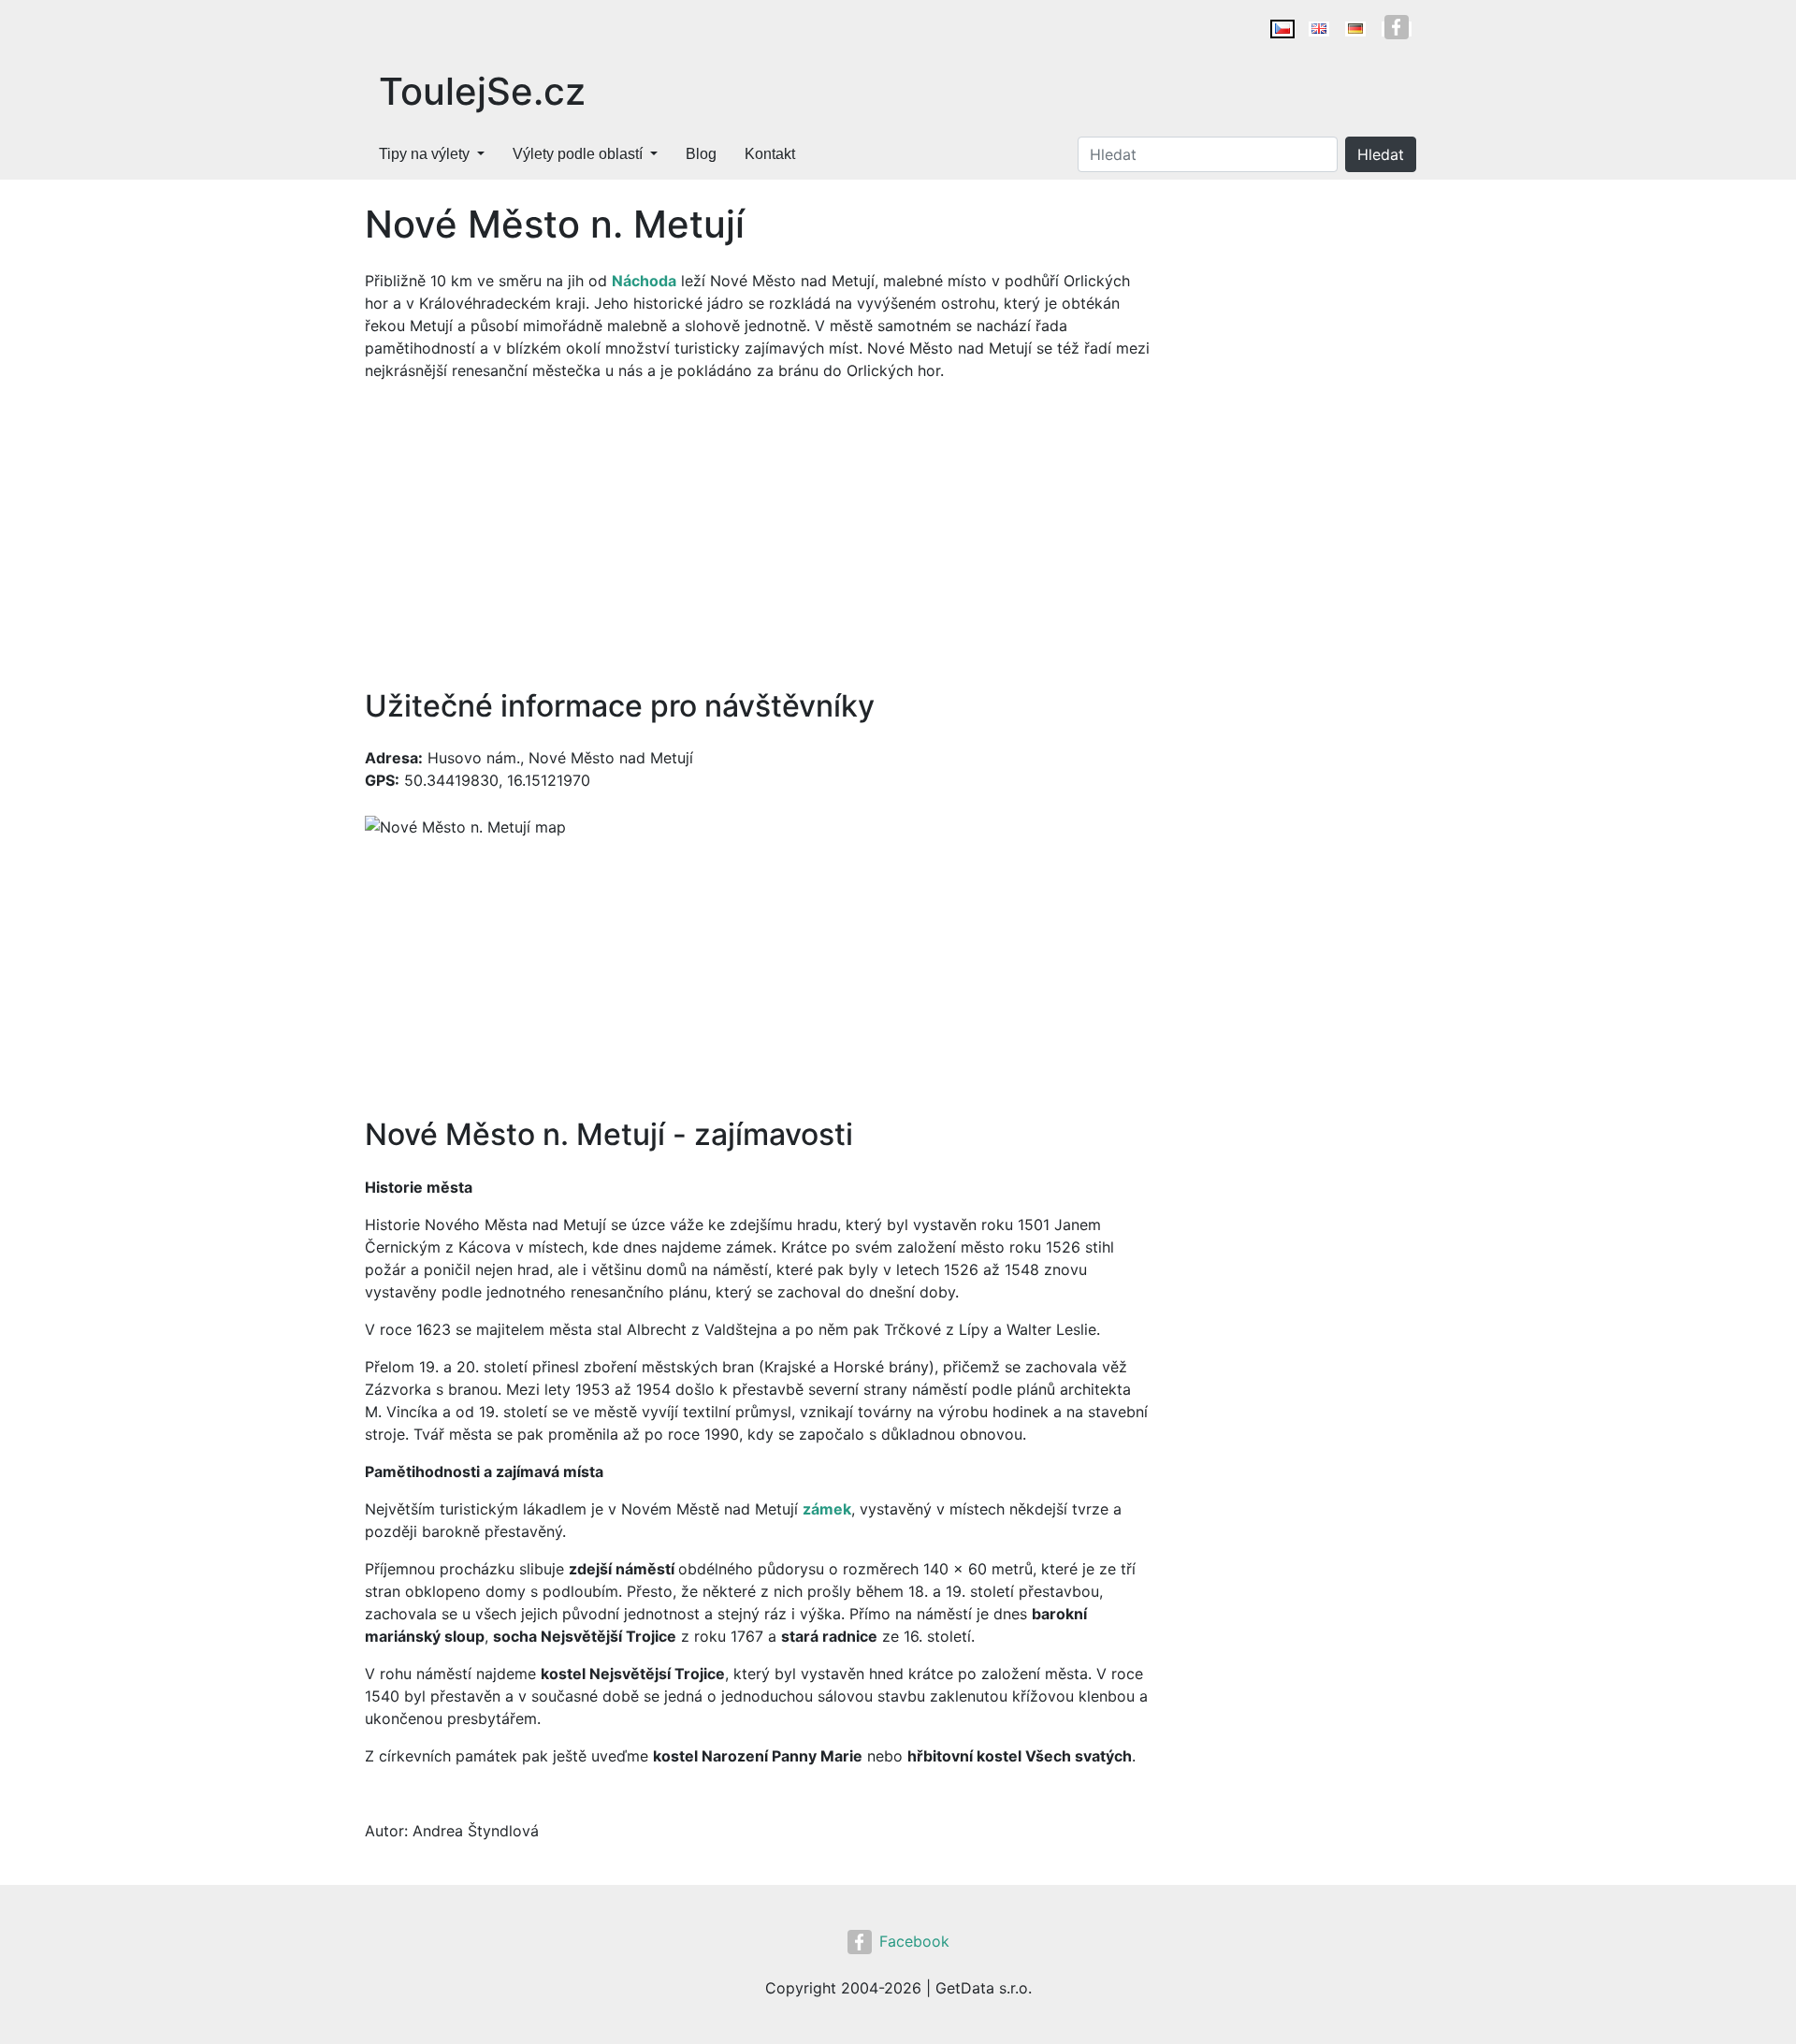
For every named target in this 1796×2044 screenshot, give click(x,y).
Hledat (1381, 154)
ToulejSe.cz (482, 91)
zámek (827, 1509)
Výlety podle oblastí (578, 154)
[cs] (1282, 29)
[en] (1319, 29)
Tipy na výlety (424, 154)
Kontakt (770, 154)
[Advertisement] (758, 535)
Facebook (914, 1941)
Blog (701, 154)
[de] (1355, 29)
